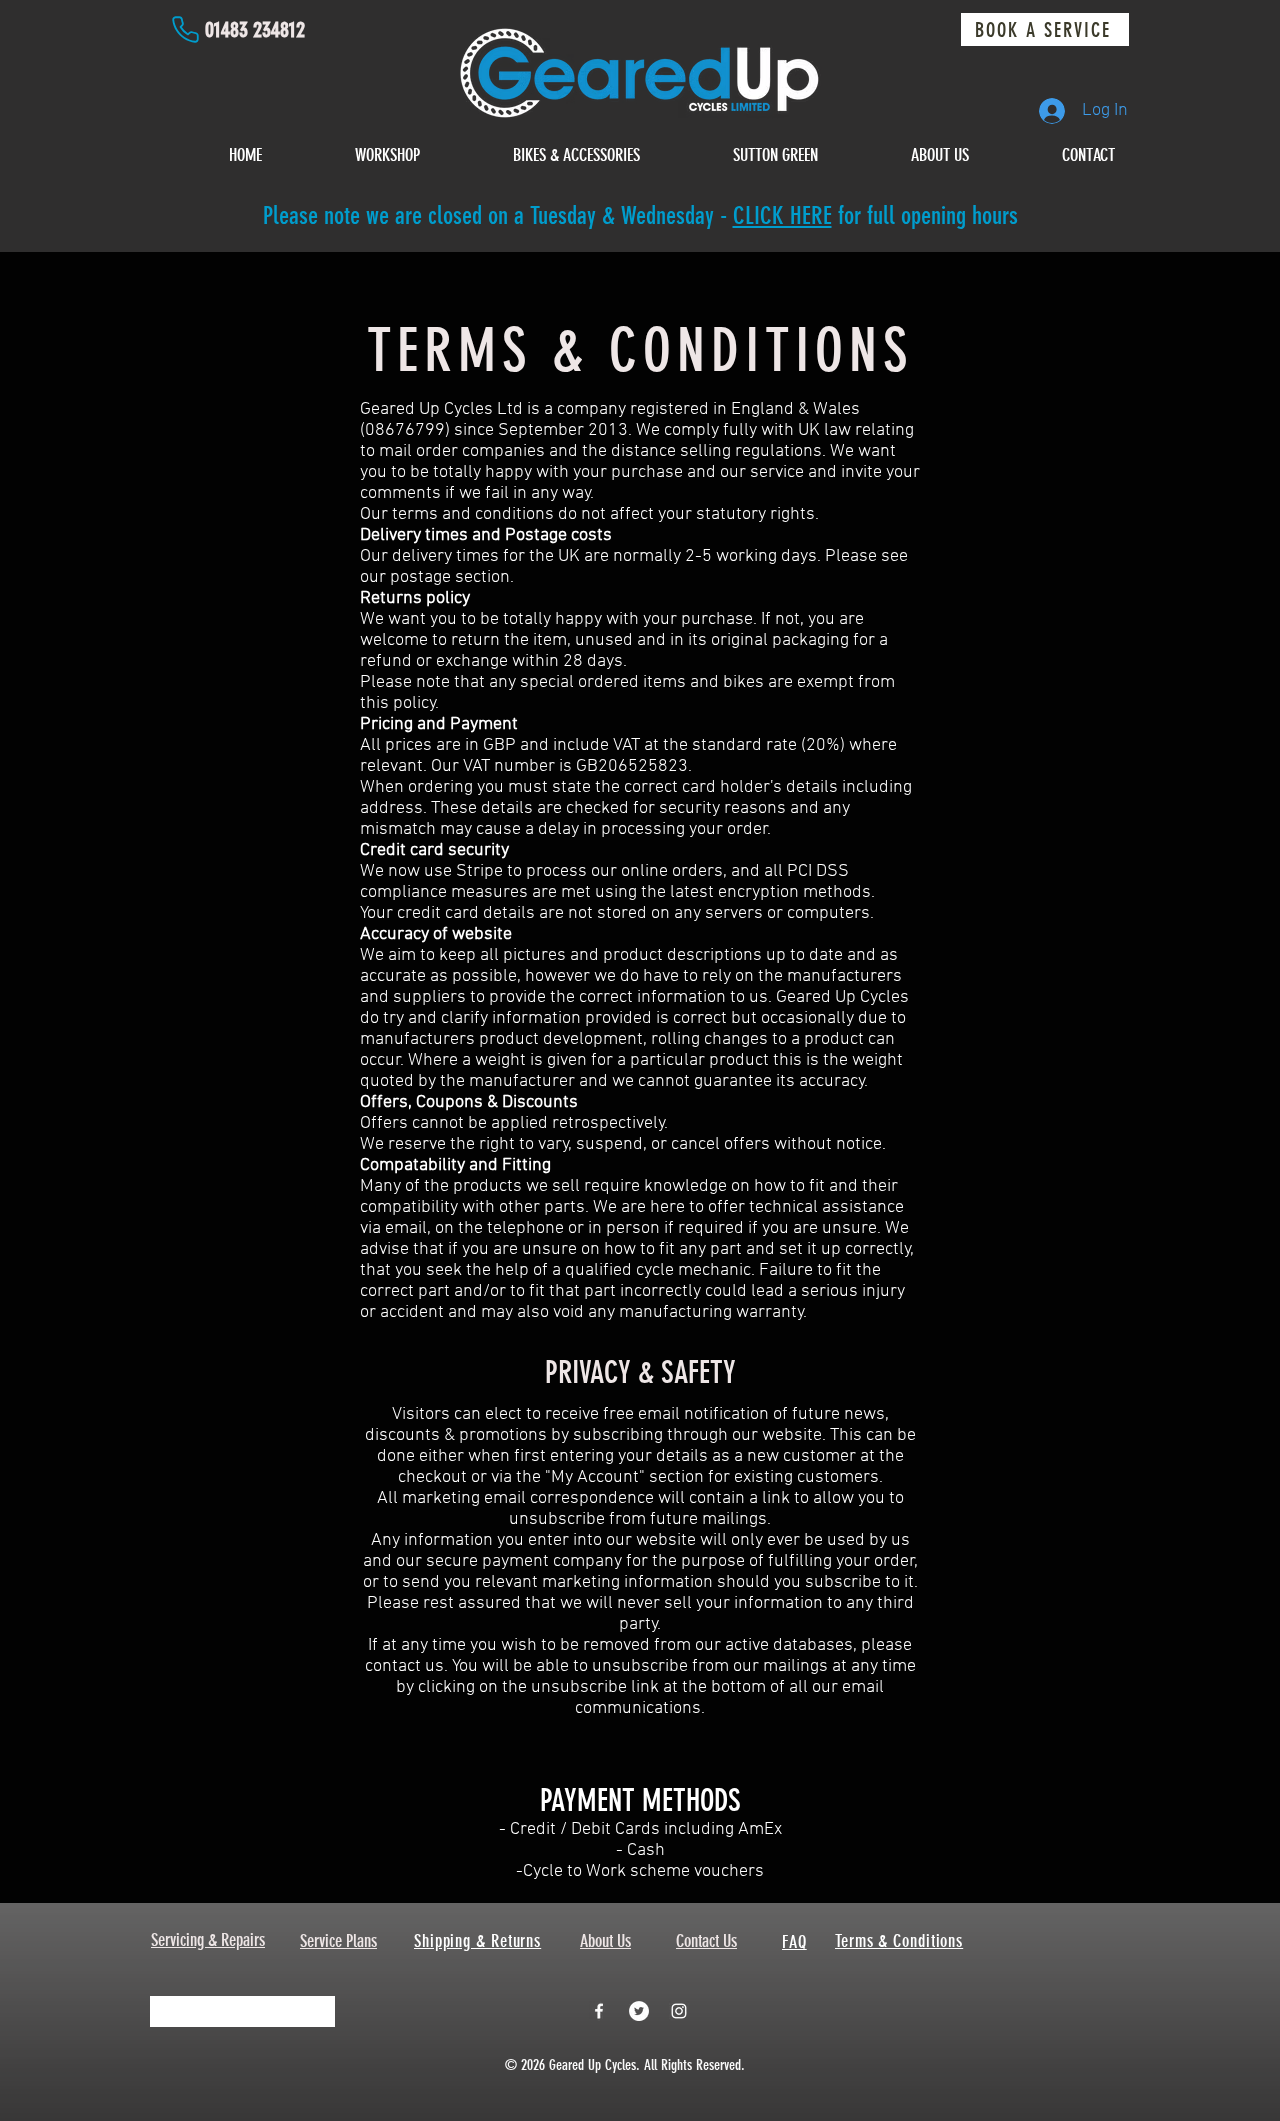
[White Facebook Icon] (599, 2011)
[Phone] (185, 29)
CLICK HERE (782, 215)
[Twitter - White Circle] (639, 2011)
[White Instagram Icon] (679, 2011)
